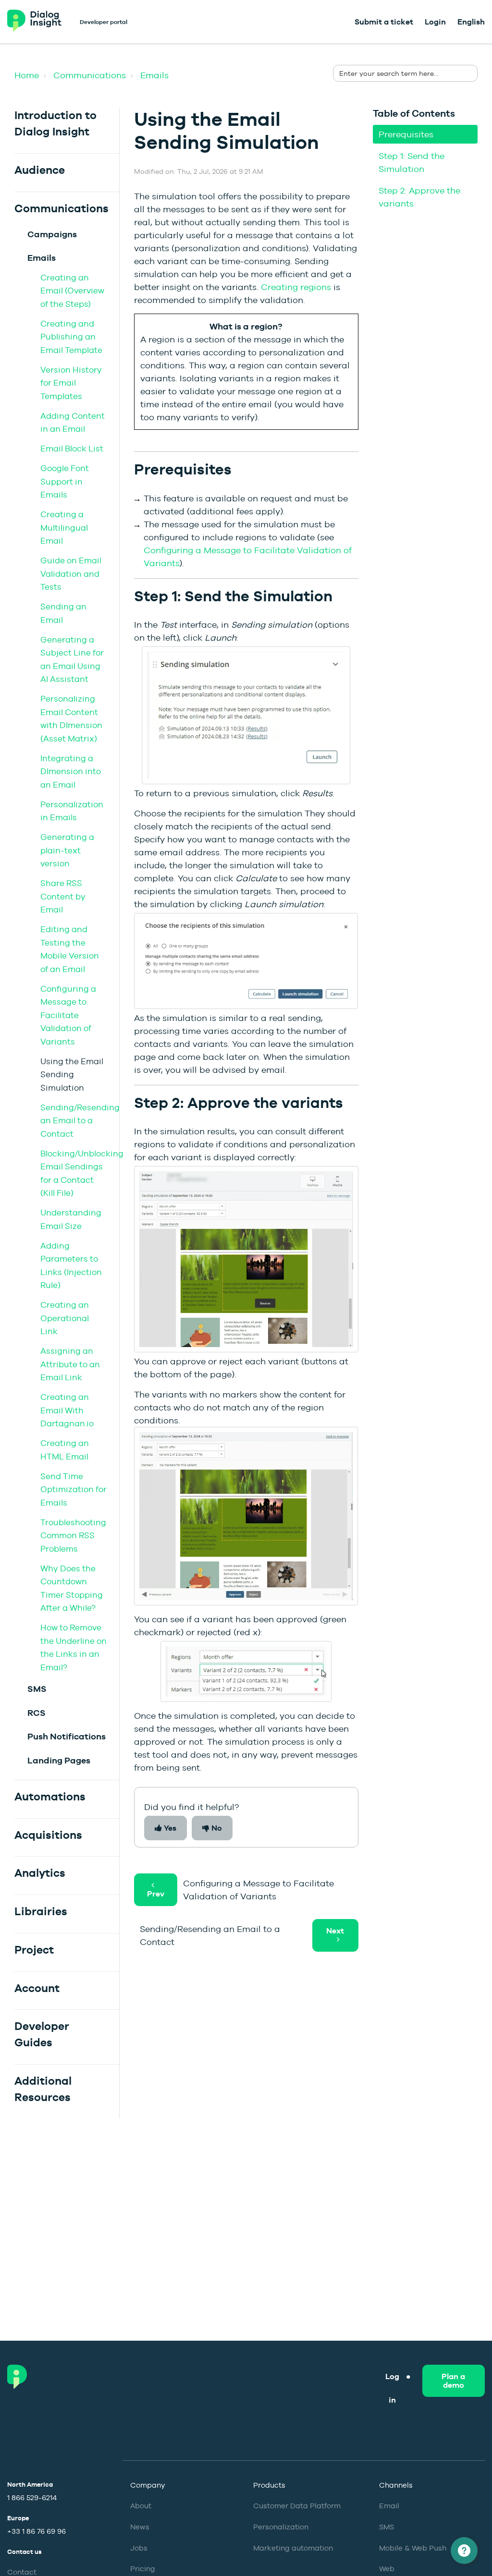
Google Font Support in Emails (65, 481)
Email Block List (72, 449)
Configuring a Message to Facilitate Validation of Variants (68, 1015)
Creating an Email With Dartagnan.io (67, 1410)
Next (335, 1931)
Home (27, 75)
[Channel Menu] (464, 2551)
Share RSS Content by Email (63, 896)
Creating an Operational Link (65, 1318)
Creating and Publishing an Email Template (71, 337)
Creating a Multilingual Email (64, 528)
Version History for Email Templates (71, 383)
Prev (156, 1894)
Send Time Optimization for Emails (74, 1489)
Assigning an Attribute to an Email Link (70, 1364)
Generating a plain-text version (67, 850)
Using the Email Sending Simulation (72, 1075)
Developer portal (104, 22)
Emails (154, 75)
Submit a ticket (384, 22)
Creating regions (296, 287)
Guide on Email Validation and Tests (71, 574)
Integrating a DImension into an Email (71, 772)
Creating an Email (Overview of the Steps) (72, 291)
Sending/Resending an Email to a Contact (80, 1121)
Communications (90, 75)
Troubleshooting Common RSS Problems (73, 1536)
